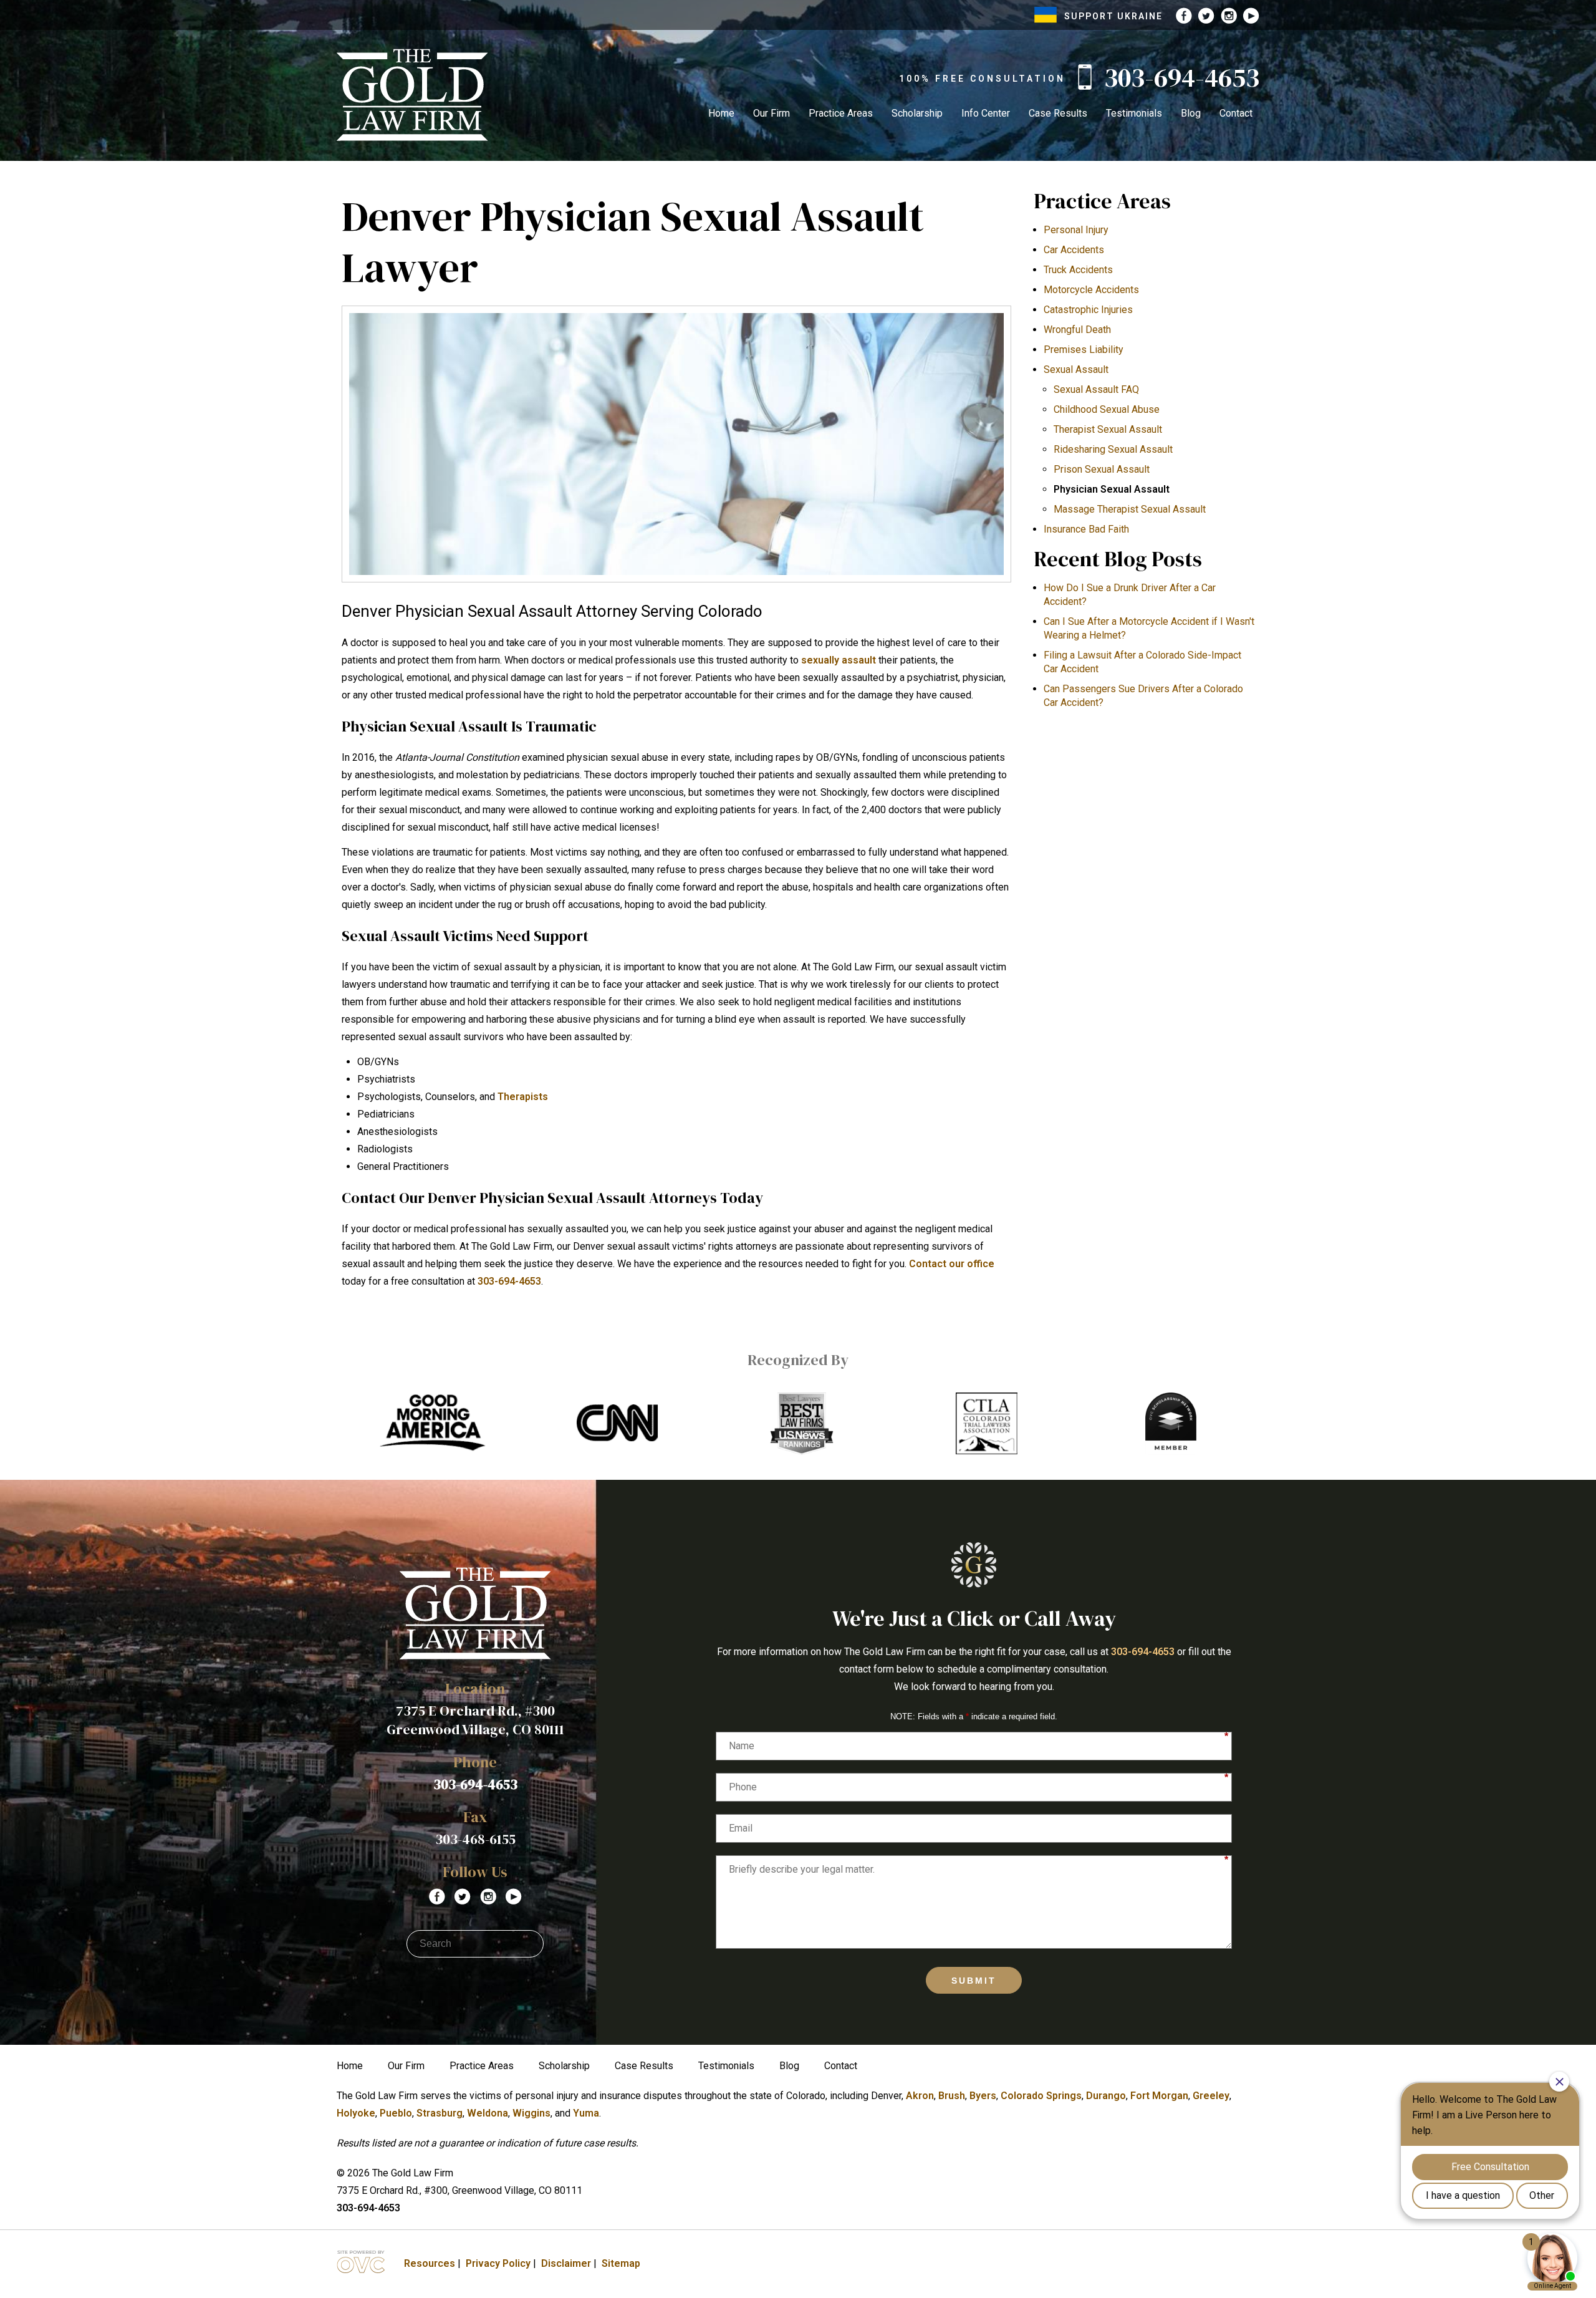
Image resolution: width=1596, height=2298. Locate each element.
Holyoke (356, 2113)
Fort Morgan (1159, 2096)
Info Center (986, 113)
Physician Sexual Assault (1112, 489)
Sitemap (621, 2263)
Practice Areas (841, 113)
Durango (1106, 2096)
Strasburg (440, 2113)
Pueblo (396, 2113)
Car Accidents (1074, 250)
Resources (430, 2263)
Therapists (523, 1097)
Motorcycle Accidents (1091, 290)
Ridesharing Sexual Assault (1113, 449)
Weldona (488, 2113)
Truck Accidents (1078, 270)
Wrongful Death (1077, 330)
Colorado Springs (1041, 2096)
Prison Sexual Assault (1102, 469)
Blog (1191, 113)
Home (721, 113)
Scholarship (917, 113)
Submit (974, 1981)
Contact (1236, 113)
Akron (920, 2096)
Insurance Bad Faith (1086, 529)
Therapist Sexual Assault (1108, 429)
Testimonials (1134, 113)
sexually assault (839, 660)
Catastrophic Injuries (1088, 310)
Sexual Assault (1076, 369)
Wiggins (531, 2113)
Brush (952, 2096)
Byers (983, 2096)
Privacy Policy (498, 2263)
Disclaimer (566, 2263)
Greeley (1211, 2096)
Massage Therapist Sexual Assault (1130, 509)
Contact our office (952, 1264)
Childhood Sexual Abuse (1107, 409)
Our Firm (772, 113)
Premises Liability (1084, 350)
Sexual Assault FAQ (1096, 389)
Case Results (1058, 113)
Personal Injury (1076, 230)
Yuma (586, 2113)
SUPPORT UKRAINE (1113, 16)
